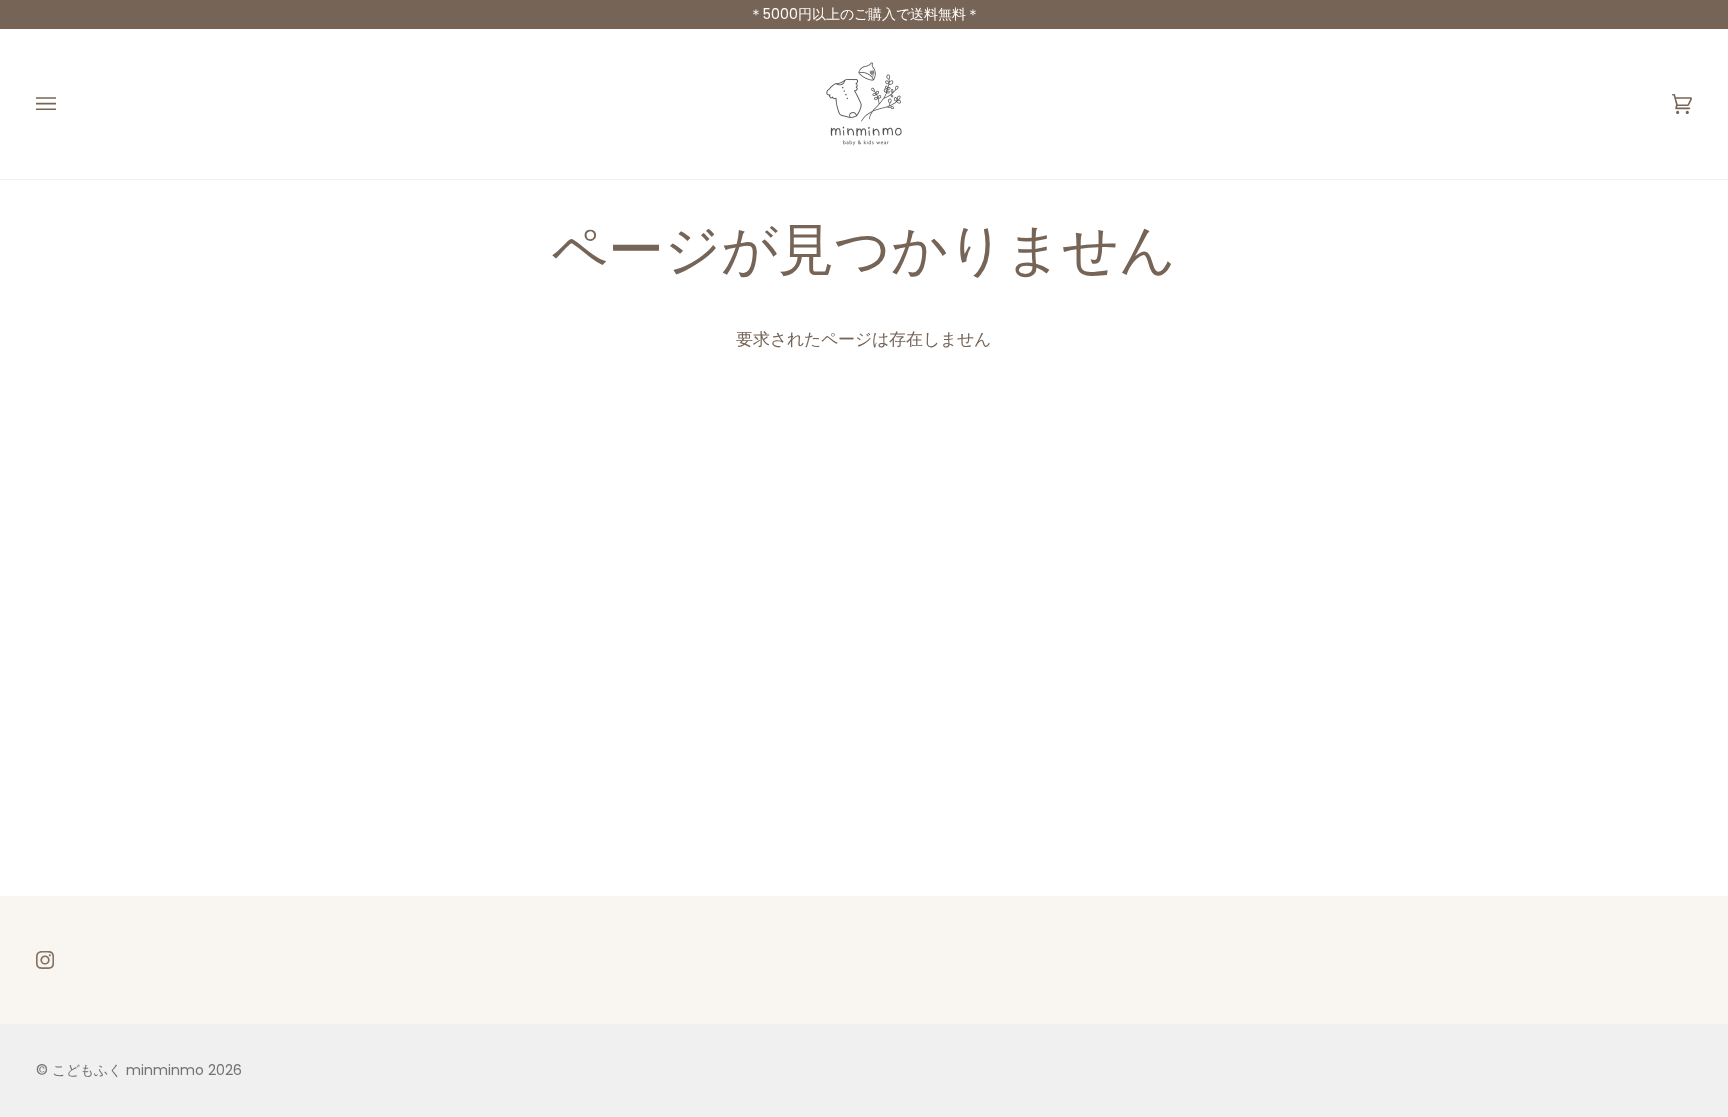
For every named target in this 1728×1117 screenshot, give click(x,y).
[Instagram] (45, 960)
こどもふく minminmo (130, 1070)
